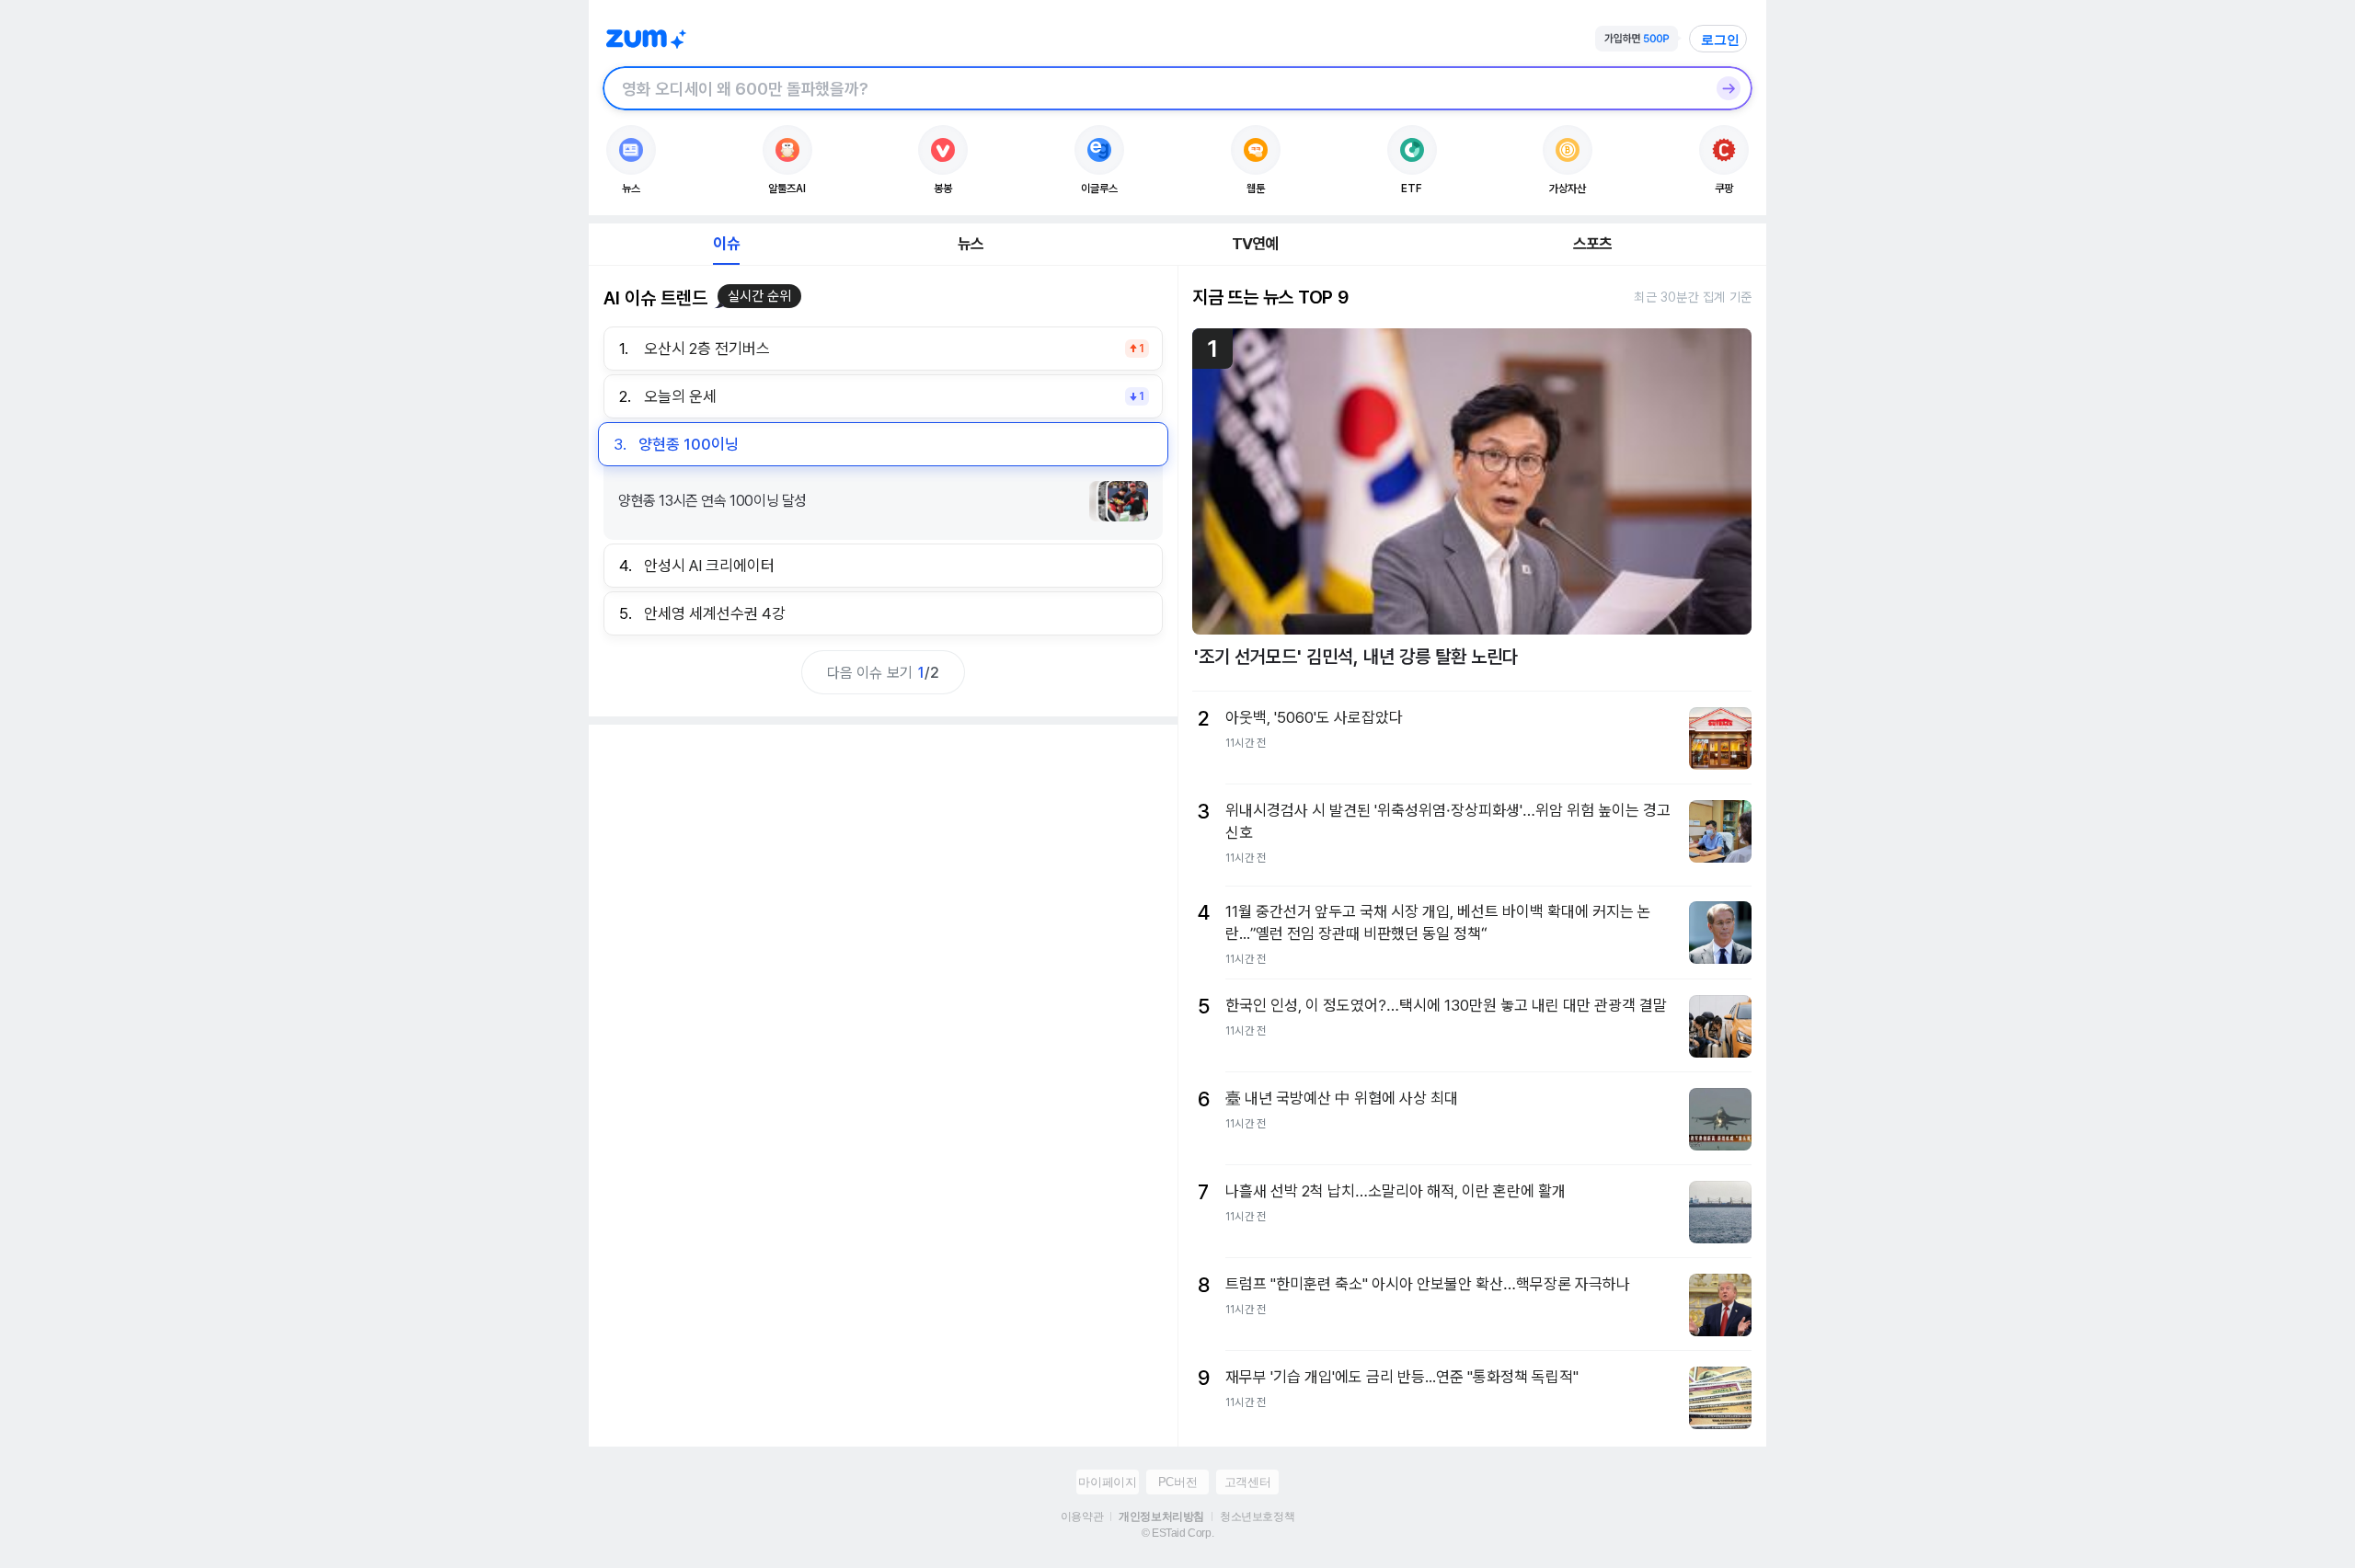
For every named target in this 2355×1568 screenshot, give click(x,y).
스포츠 (1593, 244)
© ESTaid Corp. (1177, 1533)
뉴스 (971, 244)
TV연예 (1255, 244)
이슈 (726, 244)
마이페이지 (1107, 1482)
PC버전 (1177, 1482)
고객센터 (1247, 1482)
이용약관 (1082, 1516)
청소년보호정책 (1257, 1516)
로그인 (1720, 40)
